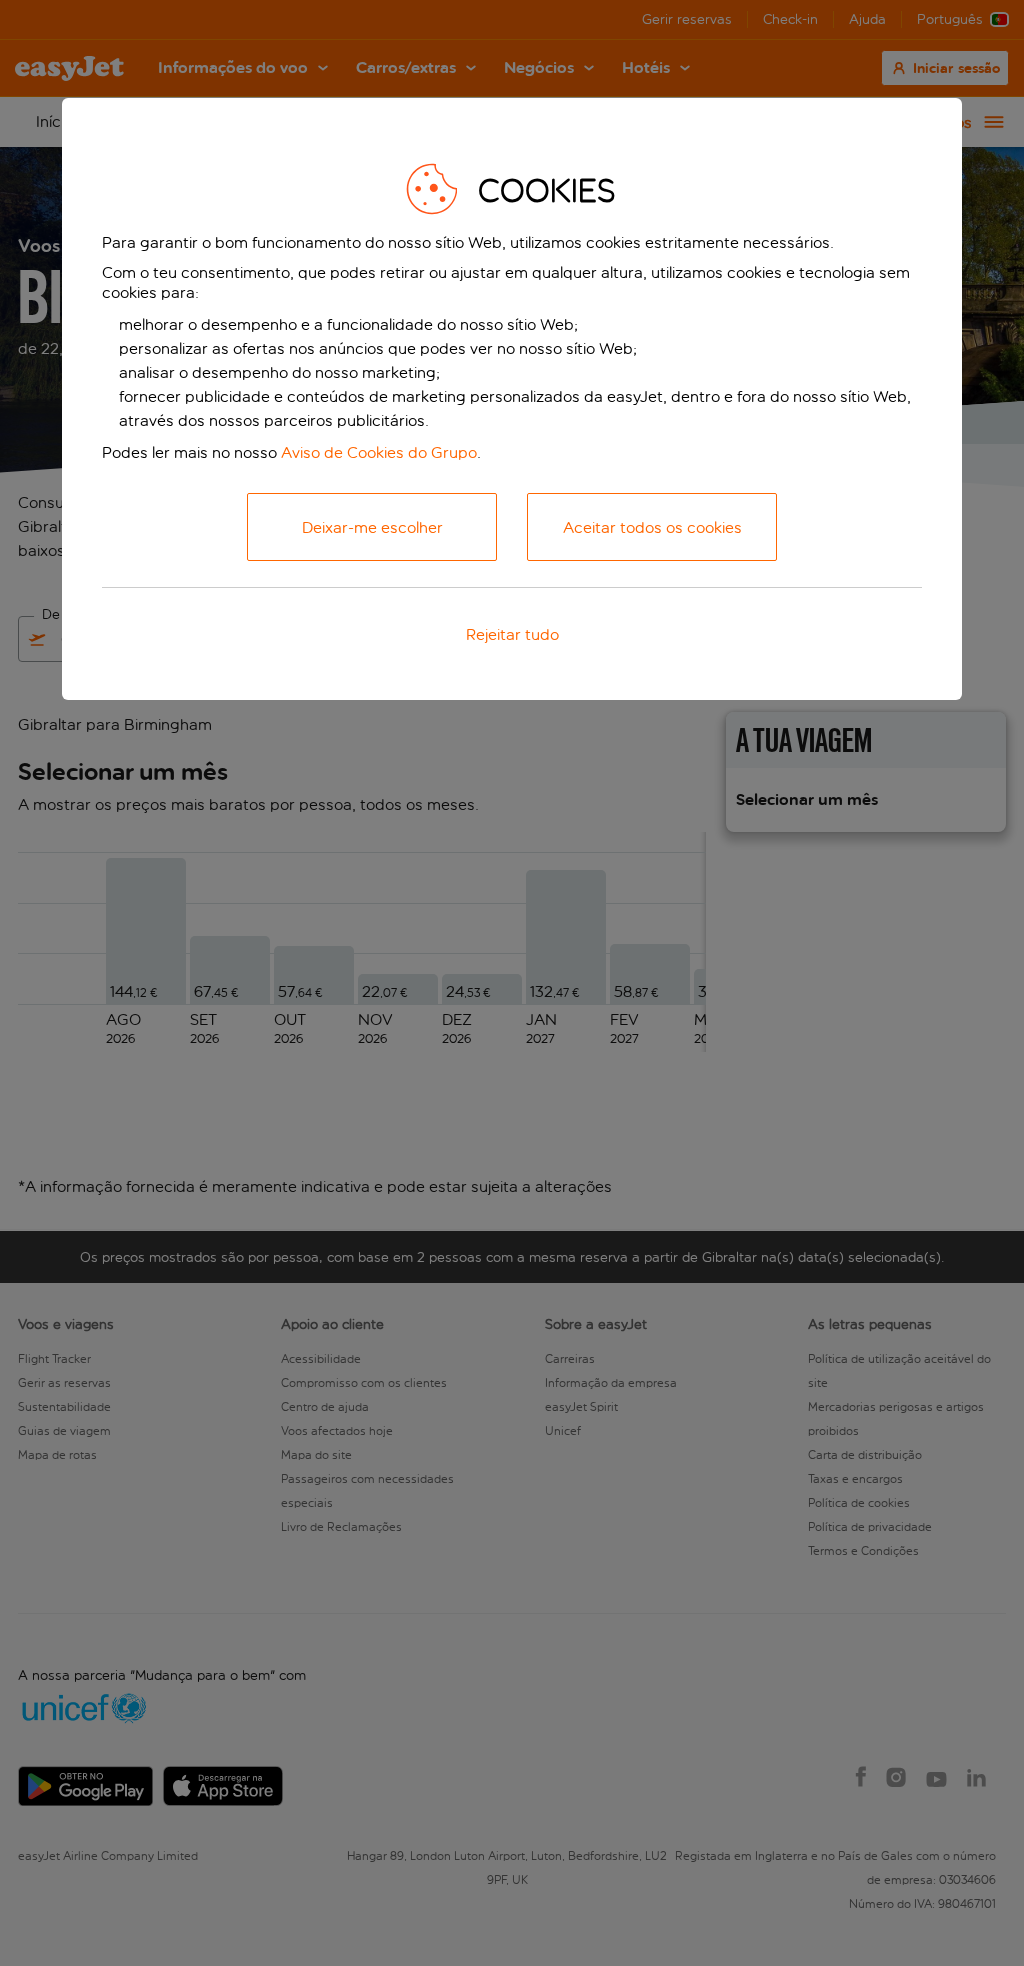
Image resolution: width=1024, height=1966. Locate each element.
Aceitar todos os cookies (652, 527)
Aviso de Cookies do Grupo (379, 452)
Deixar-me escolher (372, 527)
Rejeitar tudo (512, 634)
